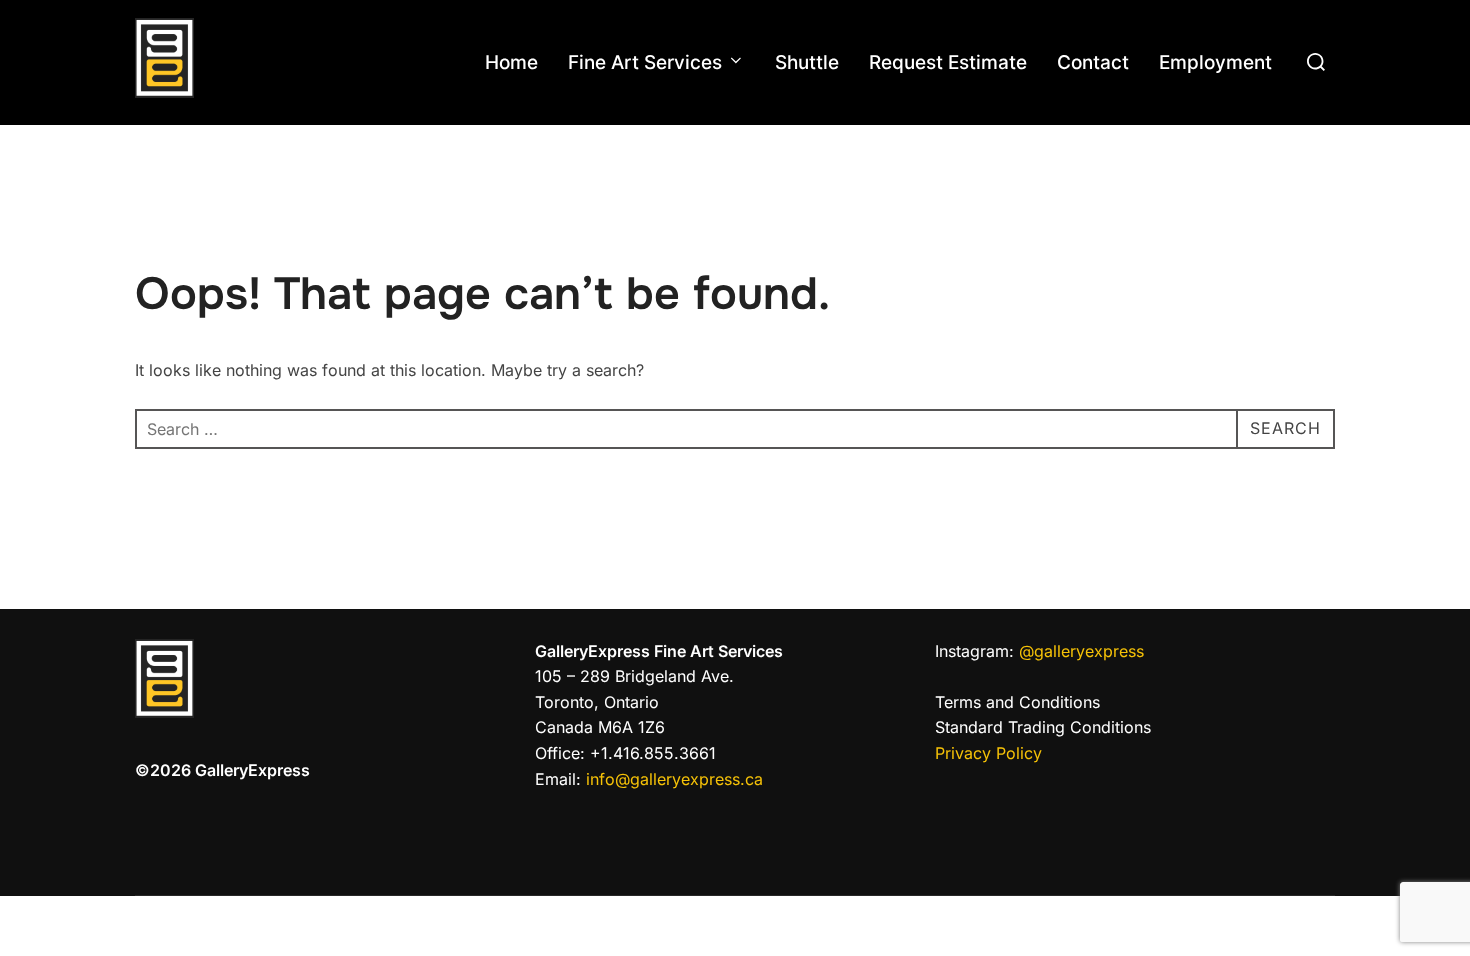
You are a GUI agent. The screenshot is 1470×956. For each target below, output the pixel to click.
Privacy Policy (988, 753)
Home (511, 62)
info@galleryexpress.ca (672, 779)
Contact (1093, 62)
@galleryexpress (1079, 651)
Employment (1215, 62)
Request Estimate (948, 62)
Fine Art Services (645, 62)
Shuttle (807, 62)
